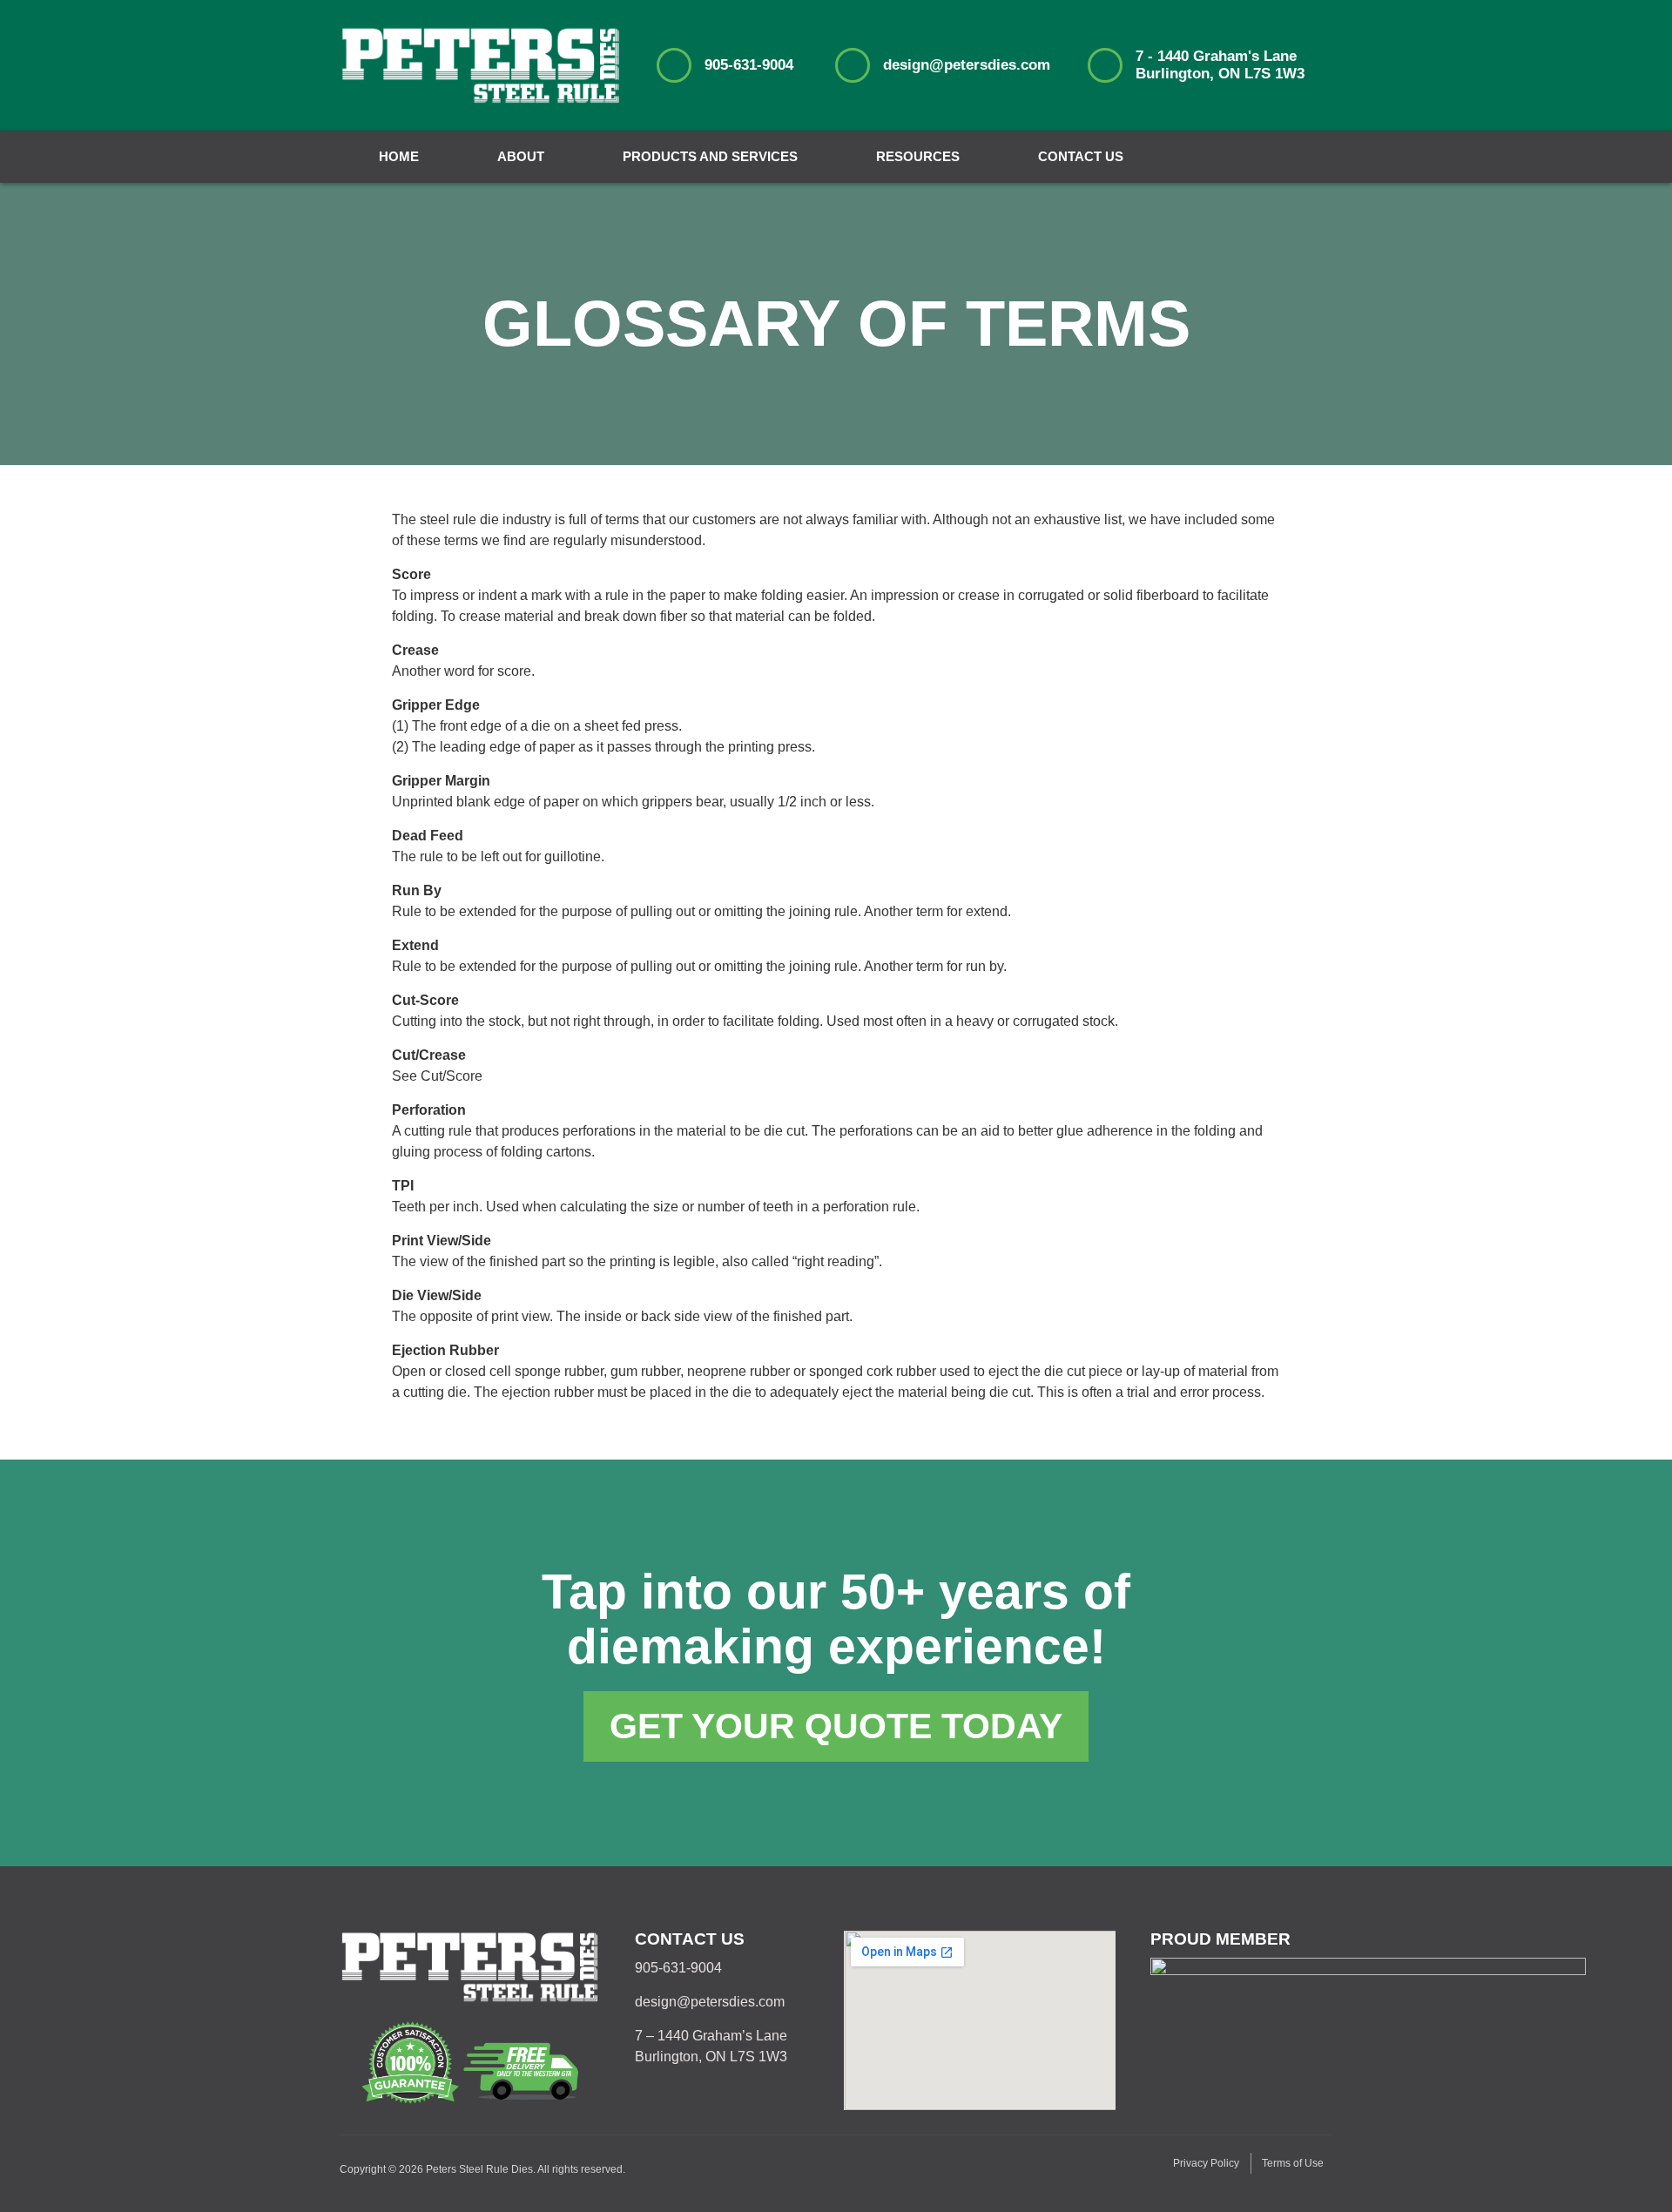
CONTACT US (1081, 156)
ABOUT (521, 156)
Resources (918, 156)
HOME (399, 156)
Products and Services (710, 156)
